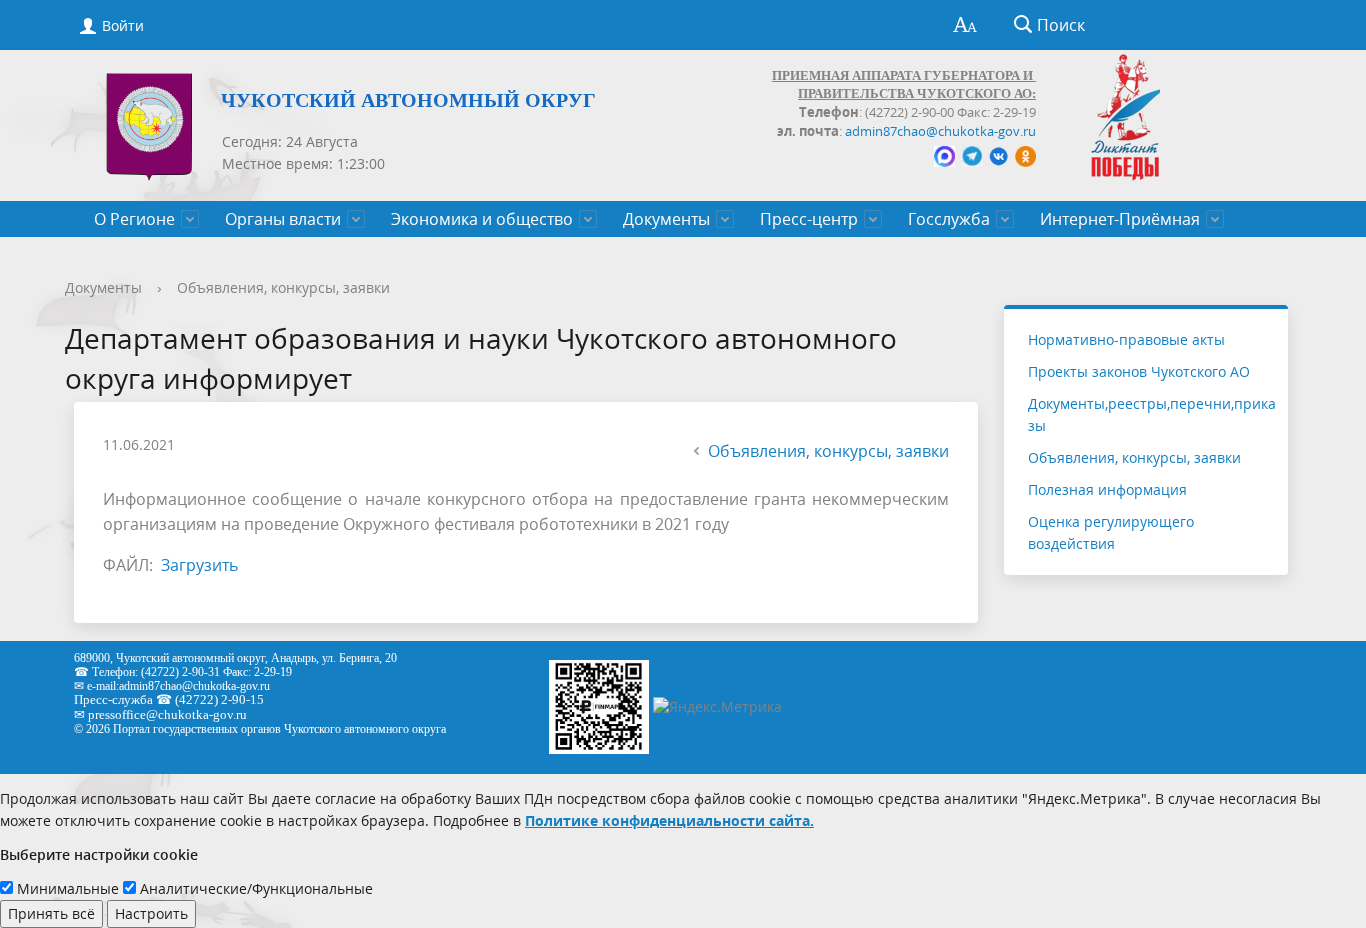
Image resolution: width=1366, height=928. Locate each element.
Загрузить (199, 565)
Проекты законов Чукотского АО (1139, 371)
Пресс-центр (809, 219)
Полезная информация (1107, 489)
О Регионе (134, 219)
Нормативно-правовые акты (1126, 339)
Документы (666, 219)
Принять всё (51, 913)
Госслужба (949, 219)
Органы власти (283, 219)
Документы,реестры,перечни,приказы (1152, 414)
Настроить (151, 913)
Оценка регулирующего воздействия (1111, 532)
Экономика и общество (482, 219)
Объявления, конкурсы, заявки (283, 287)
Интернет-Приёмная (1120, 219)
